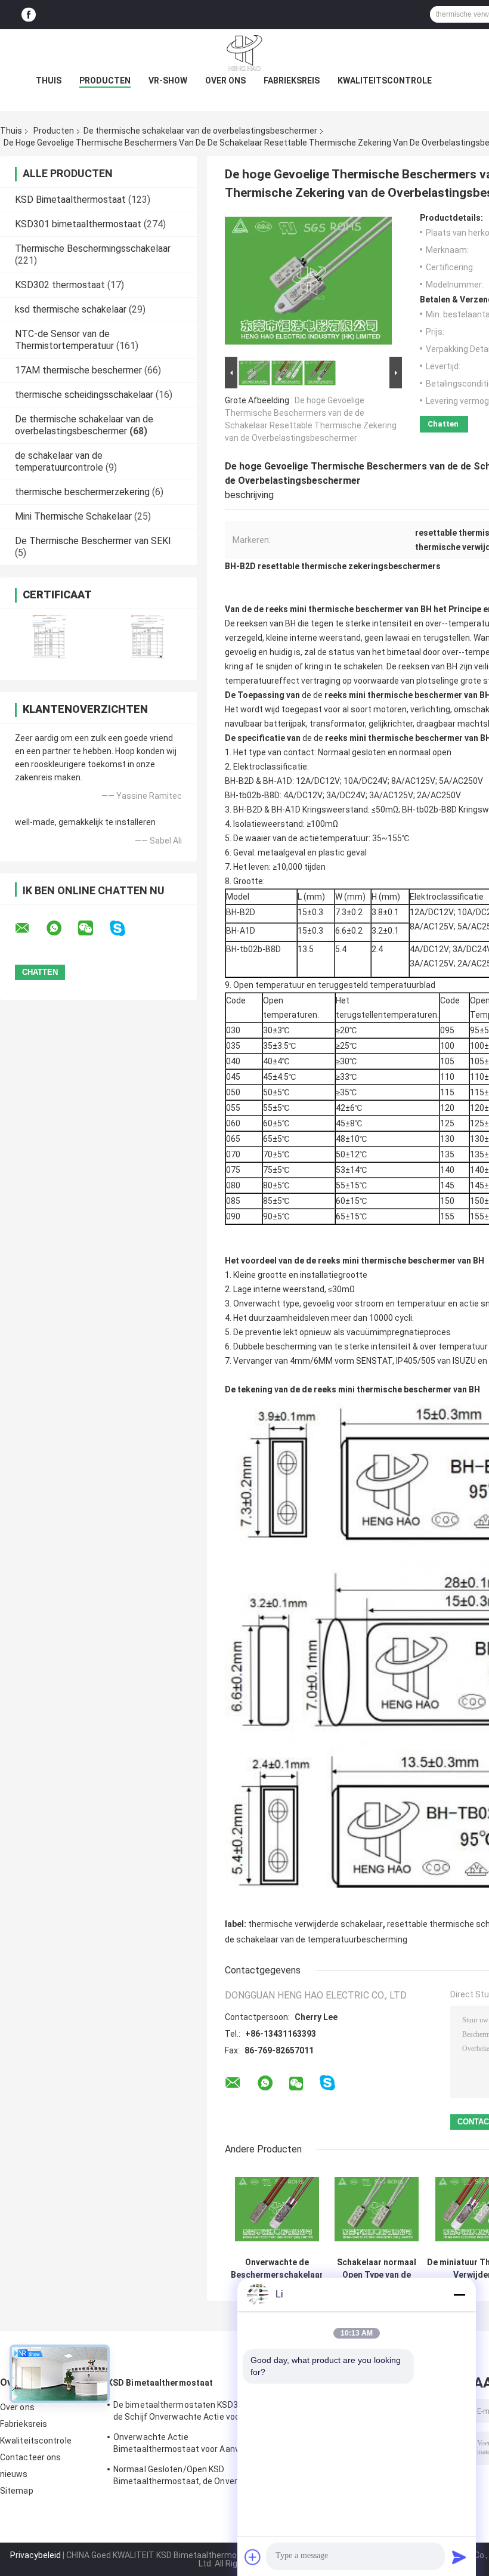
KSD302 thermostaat (60, 285)
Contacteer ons (30, 2457)
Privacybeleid (35, 2555)
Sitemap (17, 2491)
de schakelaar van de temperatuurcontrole (59, 461)
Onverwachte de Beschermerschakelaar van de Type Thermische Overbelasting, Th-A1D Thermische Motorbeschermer (277, 2269)
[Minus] (459, 2294)
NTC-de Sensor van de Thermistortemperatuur (64, 340)
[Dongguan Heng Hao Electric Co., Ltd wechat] (93, 928)
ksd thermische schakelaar (71, 309)
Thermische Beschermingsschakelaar (93, 248)
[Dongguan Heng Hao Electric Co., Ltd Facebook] (29, 15)
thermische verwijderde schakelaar (315, 1924)
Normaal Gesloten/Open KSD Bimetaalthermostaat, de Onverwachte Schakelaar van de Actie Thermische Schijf (190, 2477)
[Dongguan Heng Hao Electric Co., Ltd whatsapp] (61, 928)
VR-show (168, 81)
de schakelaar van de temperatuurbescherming (316, 1939)
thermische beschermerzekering (82, 492)
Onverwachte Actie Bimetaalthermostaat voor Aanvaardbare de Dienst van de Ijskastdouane (194, 2445)
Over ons (225, 81)
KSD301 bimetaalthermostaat (78, 224)
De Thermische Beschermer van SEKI (93, 541)
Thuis (49, 81)
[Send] (459, 2557)
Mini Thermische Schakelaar (73, 516)
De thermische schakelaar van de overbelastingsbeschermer (200, 131)
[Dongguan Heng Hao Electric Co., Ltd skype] (125, 929)
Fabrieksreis (292, 81)
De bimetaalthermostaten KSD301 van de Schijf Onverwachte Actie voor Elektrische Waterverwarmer (188, 2413)
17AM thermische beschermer (78, 370)
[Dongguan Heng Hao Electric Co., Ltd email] (30, 928)
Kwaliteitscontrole (385, 81)
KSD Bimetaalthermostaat (70, 200)
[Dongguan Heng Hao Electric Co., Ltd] (244, 53)
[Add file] (253, 2557)
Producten (105, 81)
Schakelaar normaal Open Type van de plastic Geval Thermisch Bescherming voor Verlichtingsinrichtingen (377, 2269)
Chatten (443, 424)
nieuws (14, 2474)
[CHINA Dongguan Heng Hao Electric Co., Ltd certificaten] (49, 637)
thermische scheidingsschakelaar (84, 395)
